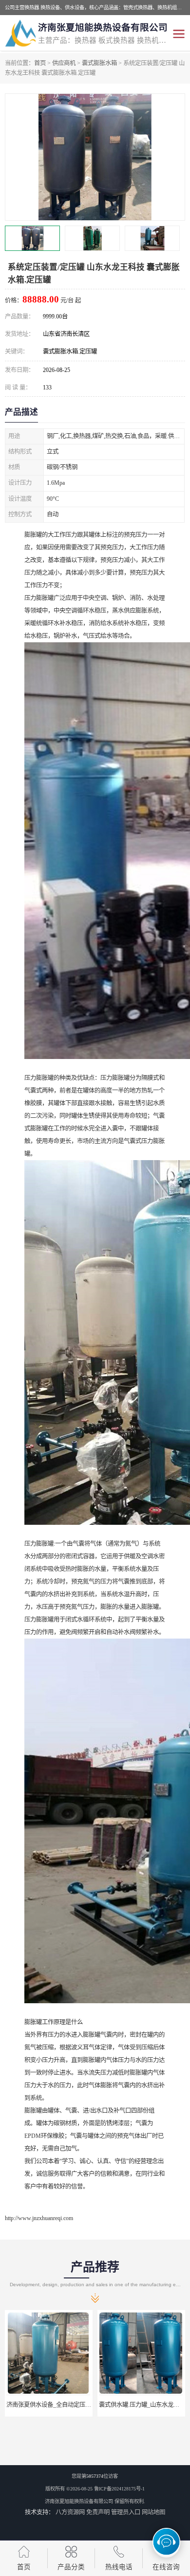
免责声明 (98, 2512)
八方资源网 (70, 2512)
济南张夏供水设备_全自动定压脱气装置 (51, 2405)
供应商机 (64, 63)
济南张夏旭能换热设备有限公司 (79, 2501)
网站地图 (153, 2512)
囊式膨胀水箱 (99, 63)
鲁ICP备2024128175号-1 (119, 2489)
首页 (40, 63)
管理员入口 (126, 2512)
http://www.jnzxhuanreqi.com (39, 2218)
